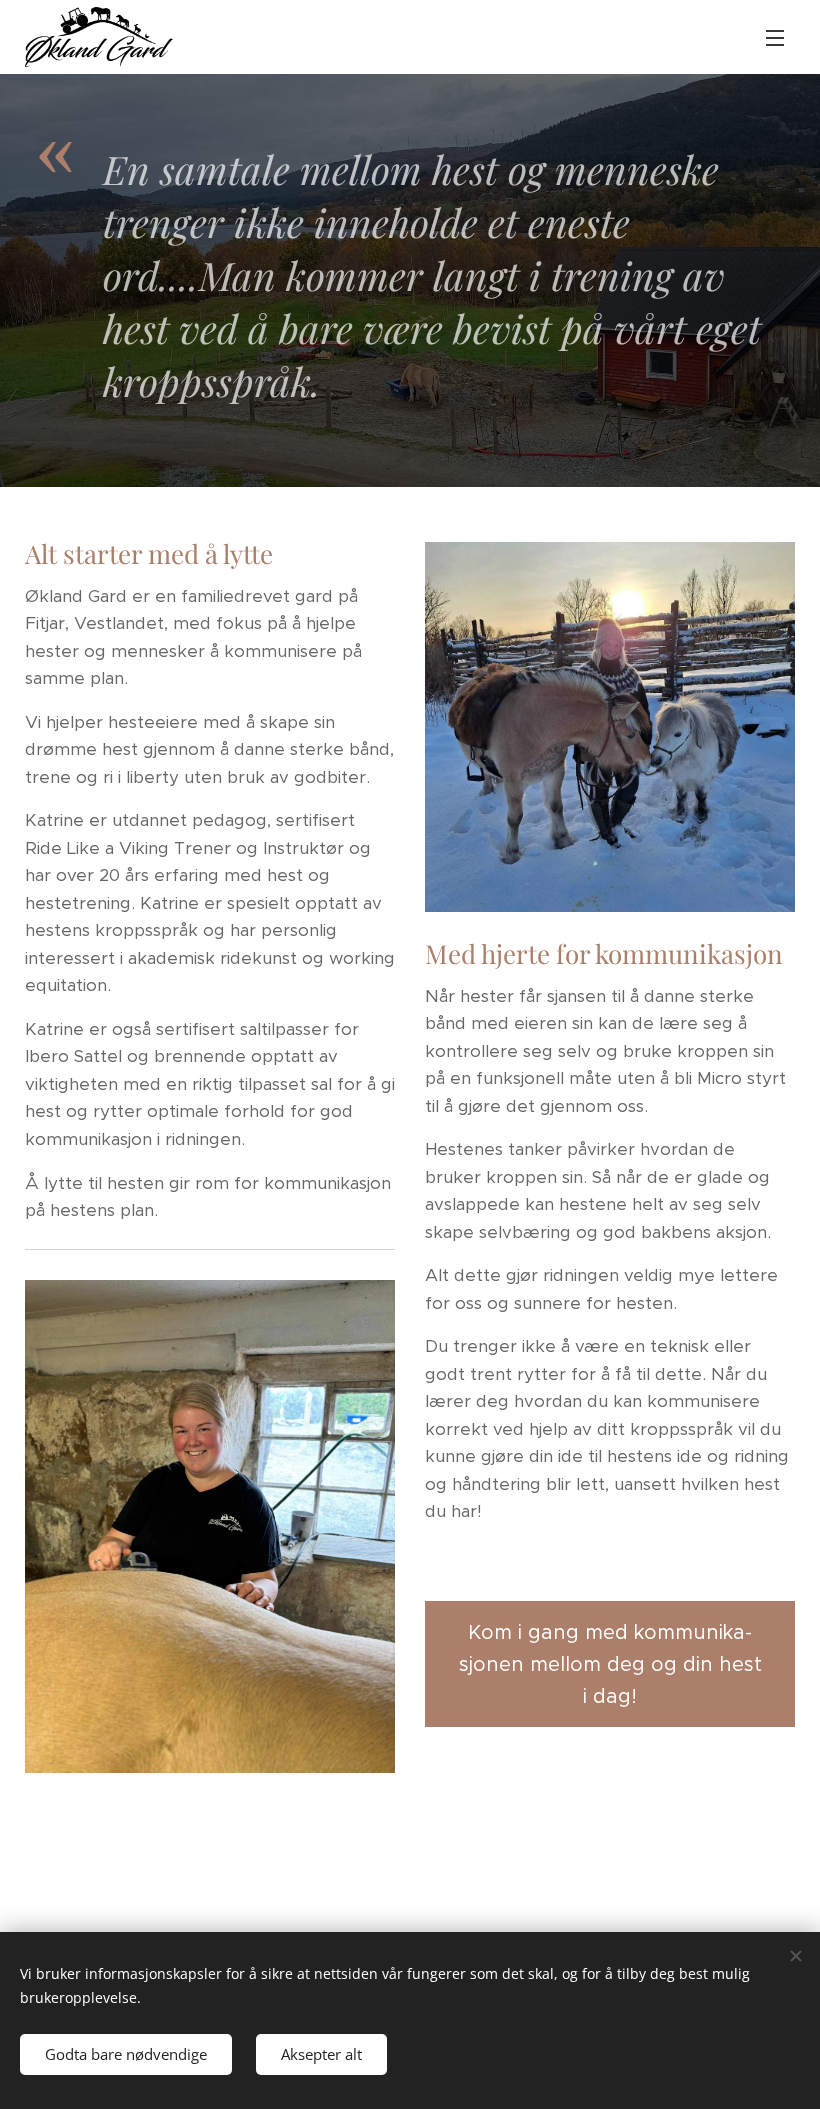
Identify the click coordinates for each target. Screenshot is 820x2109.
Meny (775, 37)
